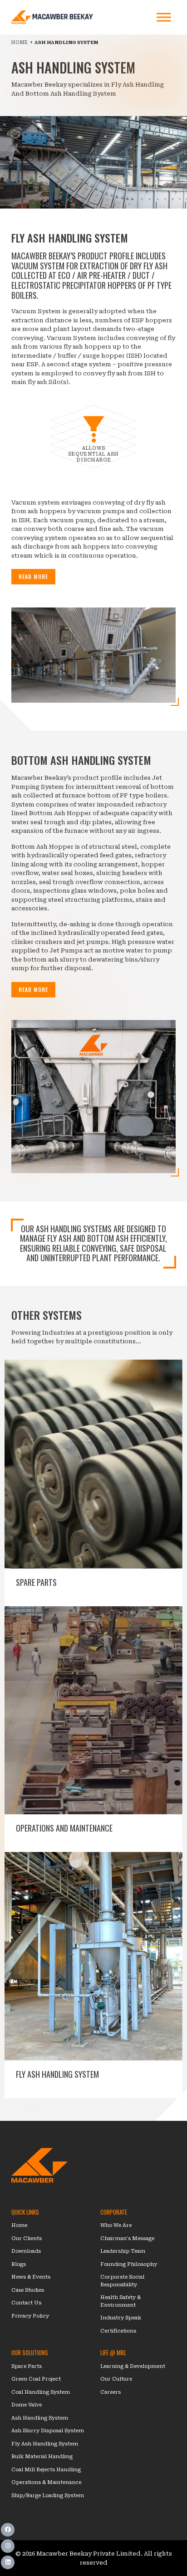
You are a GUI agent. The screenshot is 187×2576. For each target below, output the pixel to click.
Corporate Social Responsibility (122, 2281)
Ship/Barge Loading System (48, 2496)
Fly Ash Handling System (45, 2444)
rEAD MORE (33, 576)
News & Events (31, 2277)
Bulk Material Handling (42, 2457)
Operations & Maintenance (46, 2482)
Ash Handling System (40, 2418)
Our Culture (116, 2379)
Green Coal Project (36, 2379)
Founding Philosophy (129, 2264)
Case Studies (28, 2290)
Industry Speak (121, 2318)
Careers (111, 2392)
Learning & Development (133, 2366)
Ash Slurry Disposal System (48, 2431)
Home (19, 2225)
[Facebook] (8, 2530)
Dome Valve (27, 2405)
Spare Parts (27, 2366)
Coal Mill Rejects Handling (46, 2470)
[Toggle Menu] (164, 17)
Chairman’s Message (127, 2238)
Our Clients (27, 2238)
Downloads (26, 2251)
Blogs (19, 2264)
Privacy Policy (30, 2316)
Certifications (118, 2331)
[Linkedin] (8, 2562)
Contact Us (26, 2303)
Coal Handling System (41, 2392)
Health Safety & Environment (121, 2301)
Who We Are (116, 2225)
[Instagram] (8, 2546)
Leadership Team (123, 2251)
